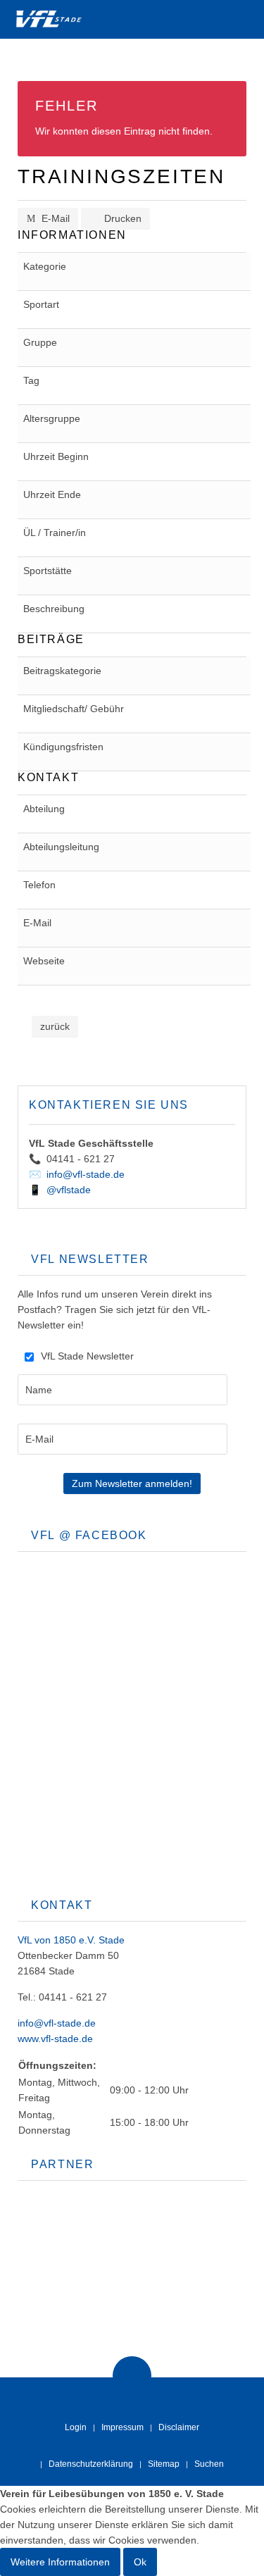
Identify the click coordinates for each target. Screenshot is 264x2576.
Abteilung (44, 809)
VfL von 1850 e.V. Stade (71, 1940)
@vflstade (69, 1190)
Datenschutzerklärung (91, 2464)
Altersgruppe (52, 418)
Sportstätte (48, 571)
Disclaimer (179, 2427)
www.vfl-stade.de (55, 2039)
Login (76, 2427)
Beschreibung (54, 609)
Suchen (209, 2464)
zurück (55, 1026)
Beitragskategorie (62, 671)
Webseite (44, 961)
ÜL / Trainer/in (55, 533)
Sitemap (164, 2464)
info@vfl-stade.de (86, 1174)
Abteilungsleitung (61, 847)
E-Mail (54, 218)
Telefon (39, 885)
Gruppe (40, 342)
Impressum (122, 2427)
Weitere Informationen (60, 2562)
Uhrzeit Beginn (56, 456)
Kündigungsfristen (63, 747)
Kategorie (45, 266)
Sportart (41, 304)
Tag (31, 380)
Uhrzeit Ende (52, 494)
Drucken (121, 218)
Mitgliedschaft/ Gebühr (74, 709)
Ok (140, 2562)
